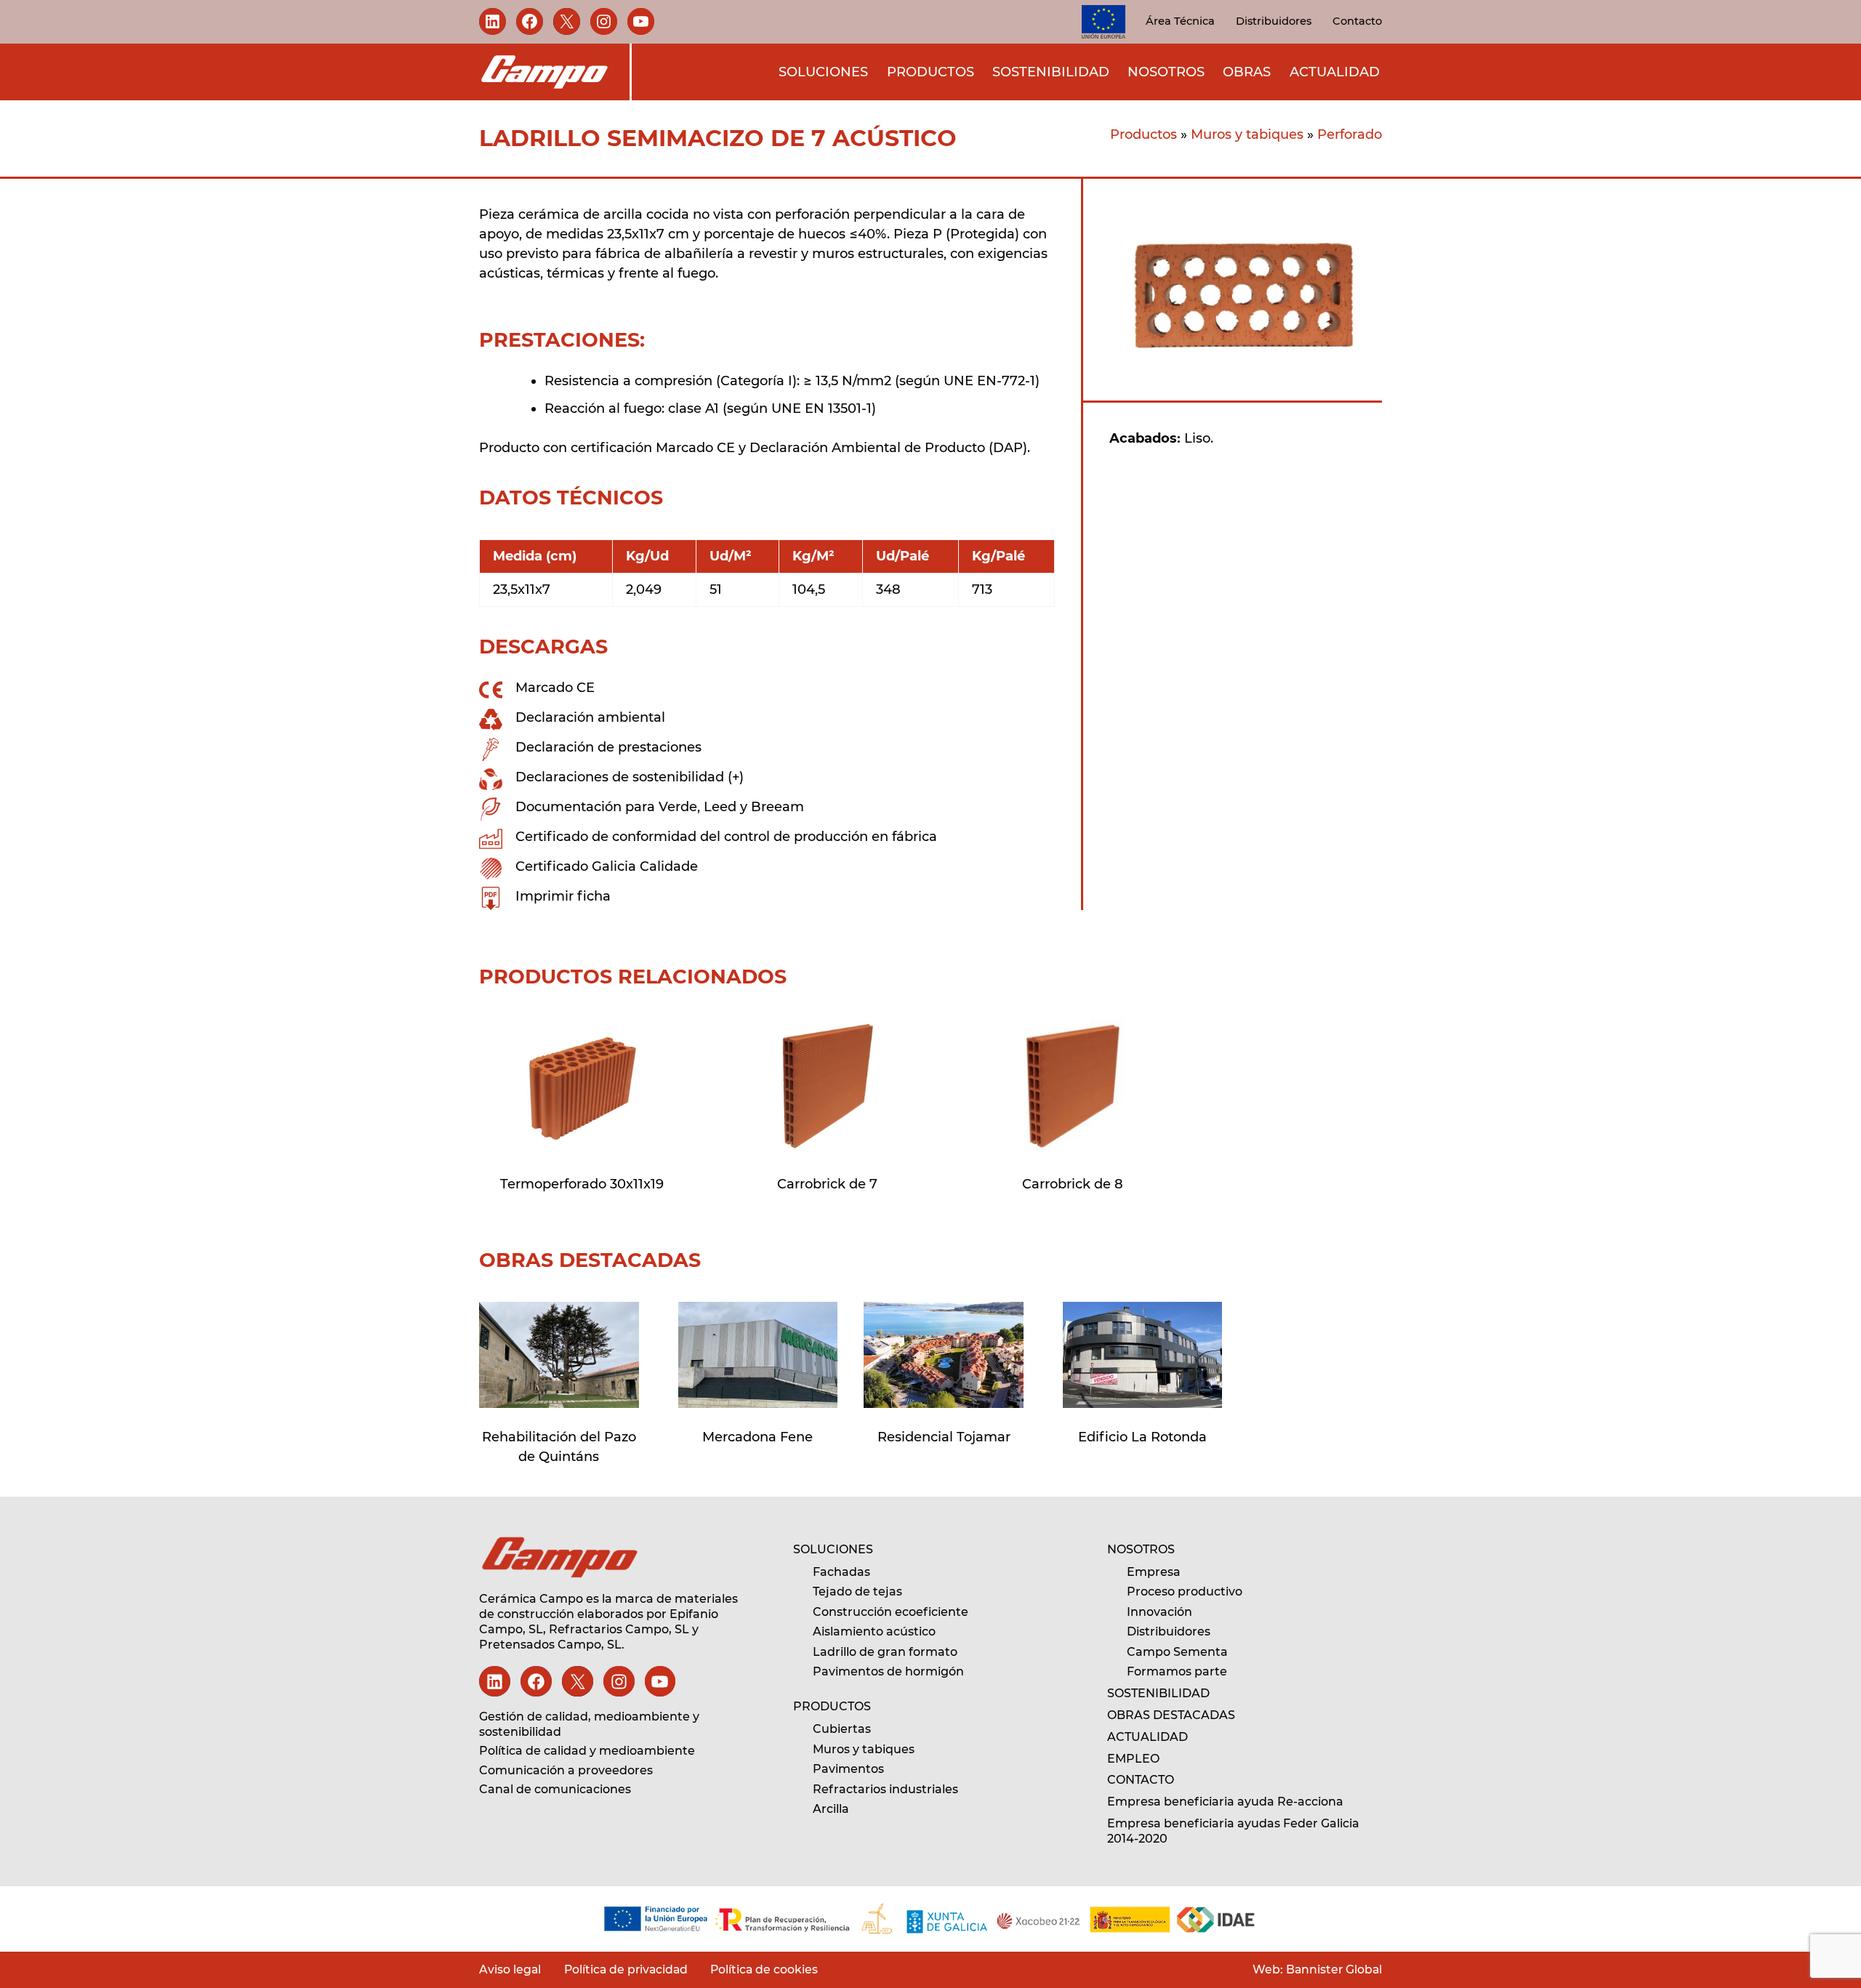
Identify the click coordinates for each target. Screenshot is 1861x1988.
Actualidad (1335, 71)
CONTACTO (1141, 1780)
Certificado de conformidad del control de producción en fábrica (726, 837)
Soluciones (823, 71)
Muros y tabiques (1247, 134)
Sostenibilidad (1051, 71)
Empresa (1154, 1572)
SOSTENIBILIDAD (1158, 1693)
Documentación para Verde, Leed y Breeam (660, 807)
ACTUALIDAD (1147, 1737)
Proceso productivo (1185, 1591)
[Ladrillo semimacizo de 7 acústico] (582, 1086)
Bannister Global (1333, 1969)
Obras (1247, 71)
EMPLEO (1133, 1759)
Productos (930, 71)
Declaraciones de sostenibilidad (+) (630, 777)
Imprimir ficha (563, 896)
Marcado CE (555, 688)
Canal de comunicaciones (555, 1789)
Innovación (1159, 1612)
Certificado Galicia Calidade (607, 866)
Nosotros (1166, 71)
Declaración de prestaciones (608, 747)
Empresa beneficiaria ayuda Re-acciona (1225, 1802)
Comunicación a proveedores (566, 1770)
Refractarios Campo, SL (619, 1629)
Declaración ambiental (590, 717)
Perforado (1350, 134)
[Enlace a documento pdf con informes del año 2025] (930, 1919)
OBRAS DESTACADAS (1171, 1715)
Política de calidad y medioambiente (587, 1751)
